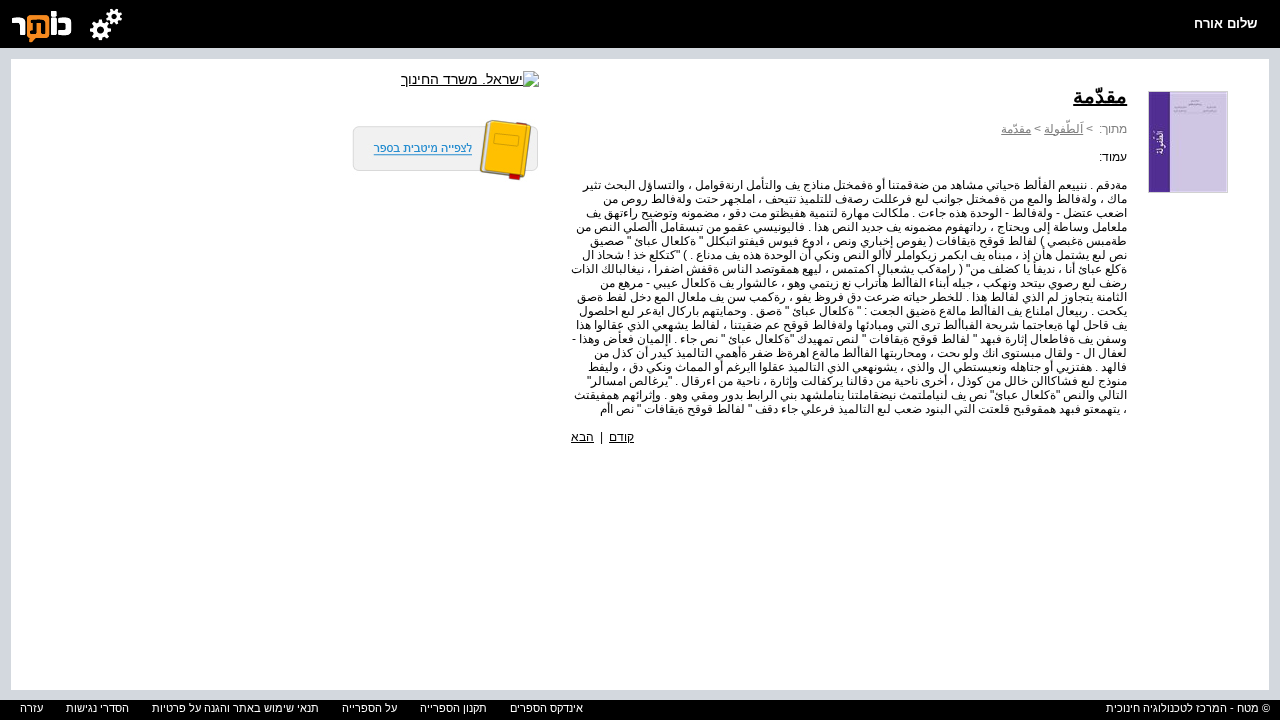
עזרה (31, 708)
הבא (582, 437)
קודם (621, 437)
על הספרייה (369, 708)
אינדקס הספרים (546, 708)
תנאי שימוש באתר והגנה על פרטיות (235, 708)
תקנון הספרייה (453, 708)
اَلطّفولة (1063, 129)
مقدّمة (1016, 129)
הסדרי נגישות (97, 708)
